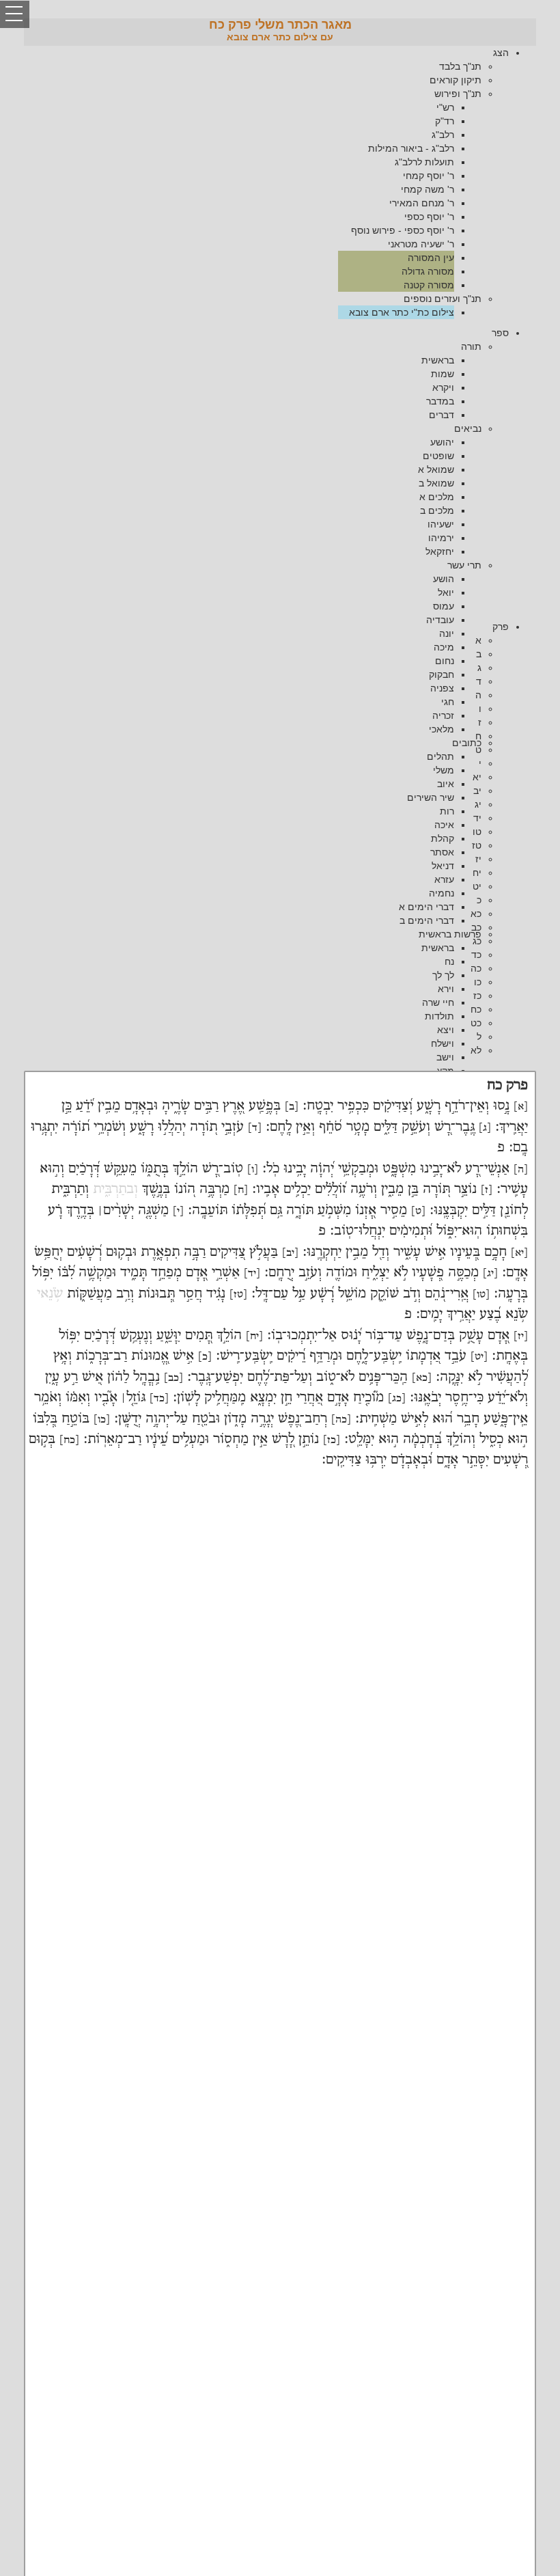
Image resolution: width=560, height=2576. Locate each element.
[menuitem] (266, 182)
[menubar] (280, 182)
